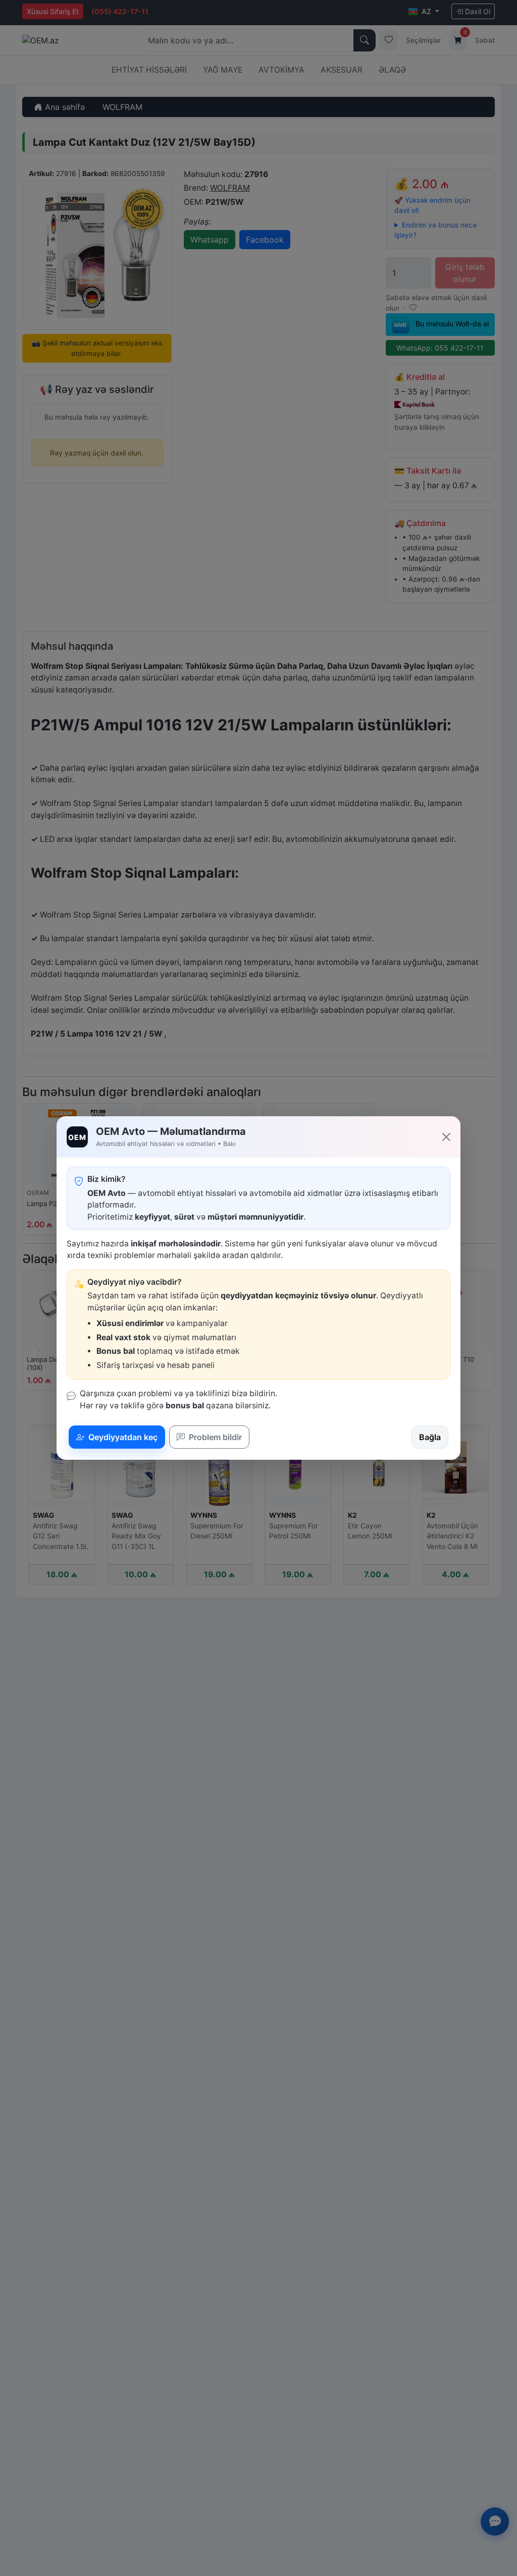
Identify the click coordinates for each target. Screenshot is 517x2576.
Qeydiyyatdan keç (122, 1437)
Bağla (430, 1437)
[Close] (446, 1137)
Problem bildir (214, 1437)
